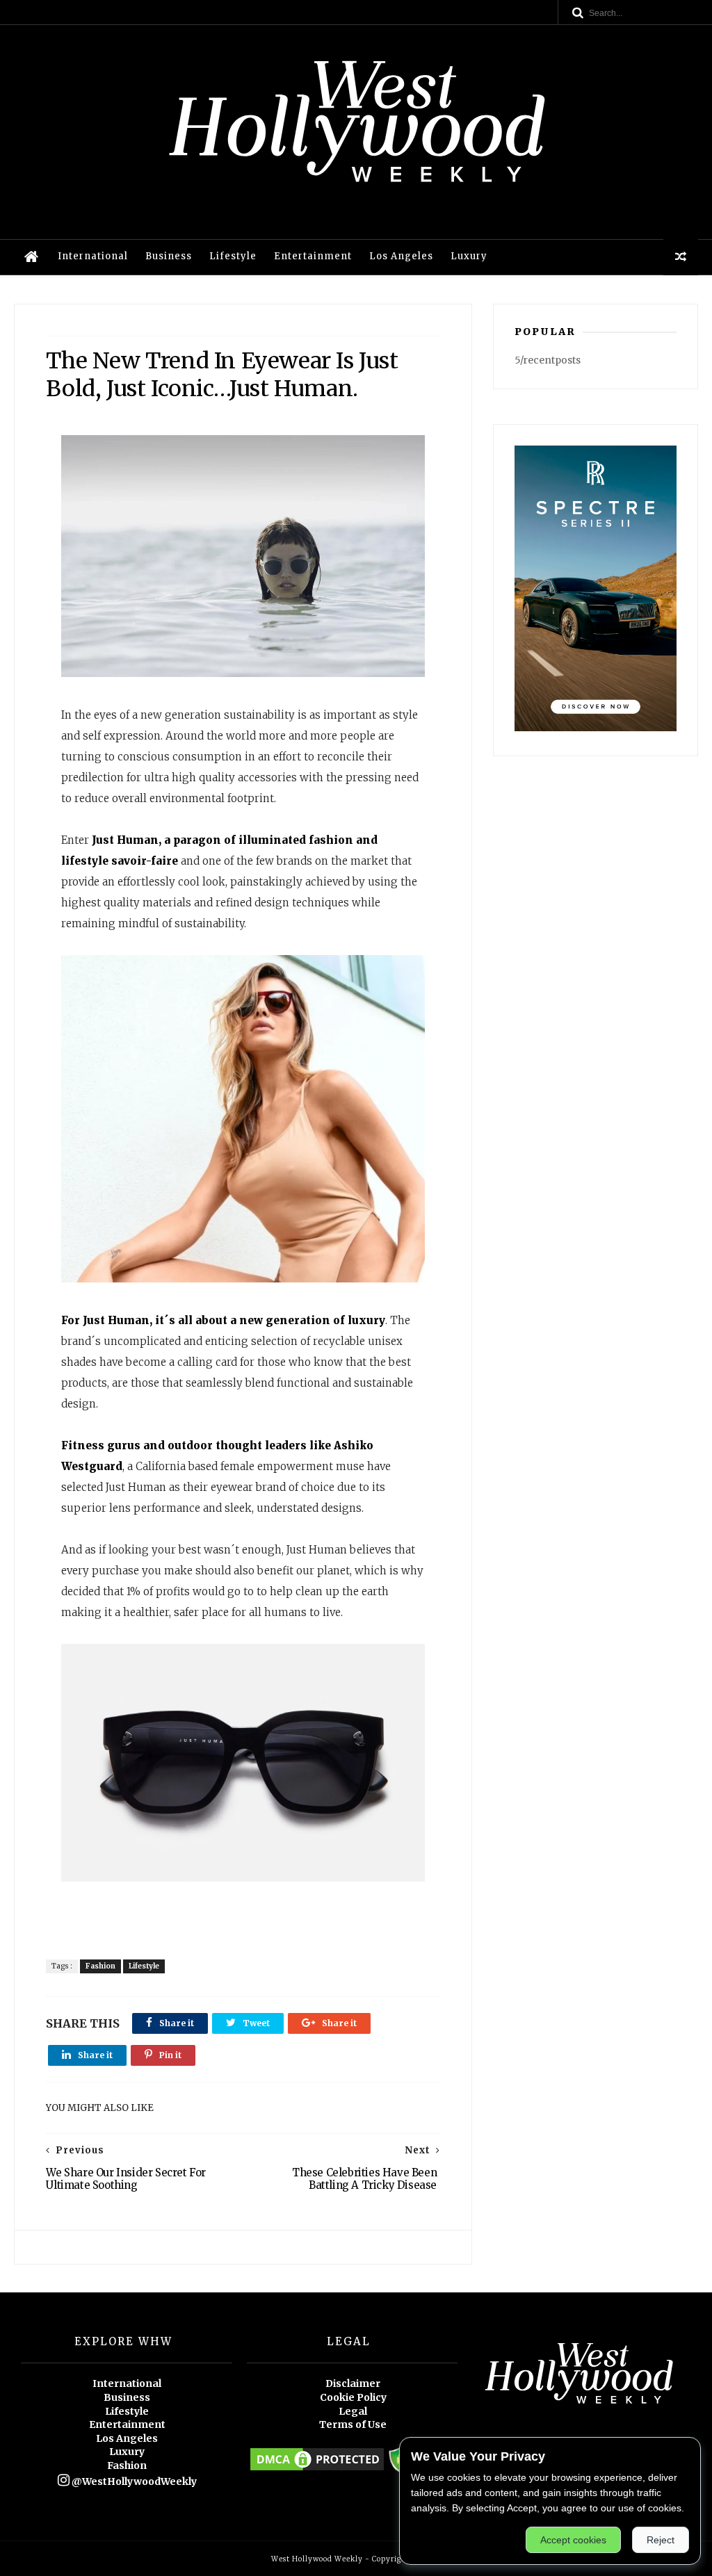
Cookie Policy (353, 2397)
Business (169, 256)
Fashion (100, 1966)
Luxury (469, 256)
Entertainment (313, 256)
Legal (353, 2411)
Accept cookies (573, 2540)
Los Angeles (401, 256)
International (93, 256)
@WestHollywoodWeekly (133, 2481)
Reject (661, 2540)
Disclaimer (353, 2383)
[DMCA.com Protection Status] (317, 2470)
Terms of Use (353, 2424)
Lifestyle (233, 256)
